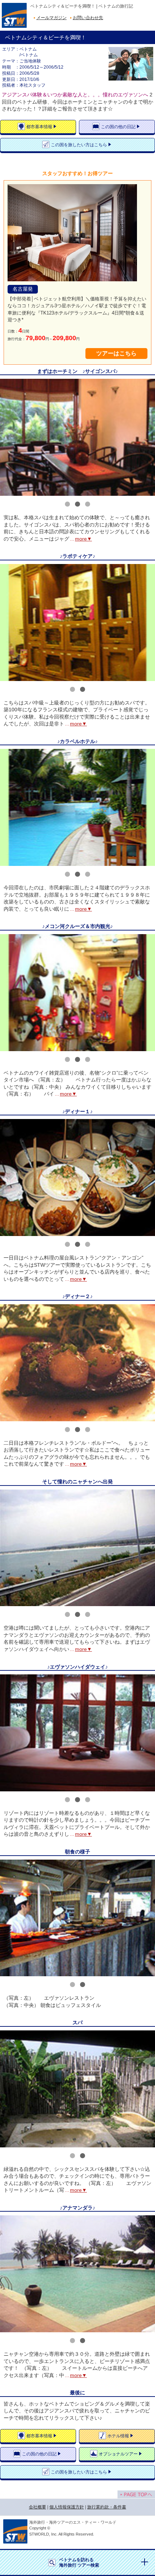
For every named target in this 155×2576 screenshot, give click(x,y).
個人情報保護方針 (67, 2507)
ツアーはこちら (116, 353)
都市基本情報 (39, 127)
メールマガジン (52, 18)
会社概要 (37, 2507)
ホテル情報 (118, 2436)
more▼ (83, 539)
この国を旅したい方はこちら (79, 145)
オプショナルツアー (118, 2454)
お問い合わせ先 (88, 18)
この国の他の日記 (118, 127)
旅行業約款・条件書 (107, 2507)
